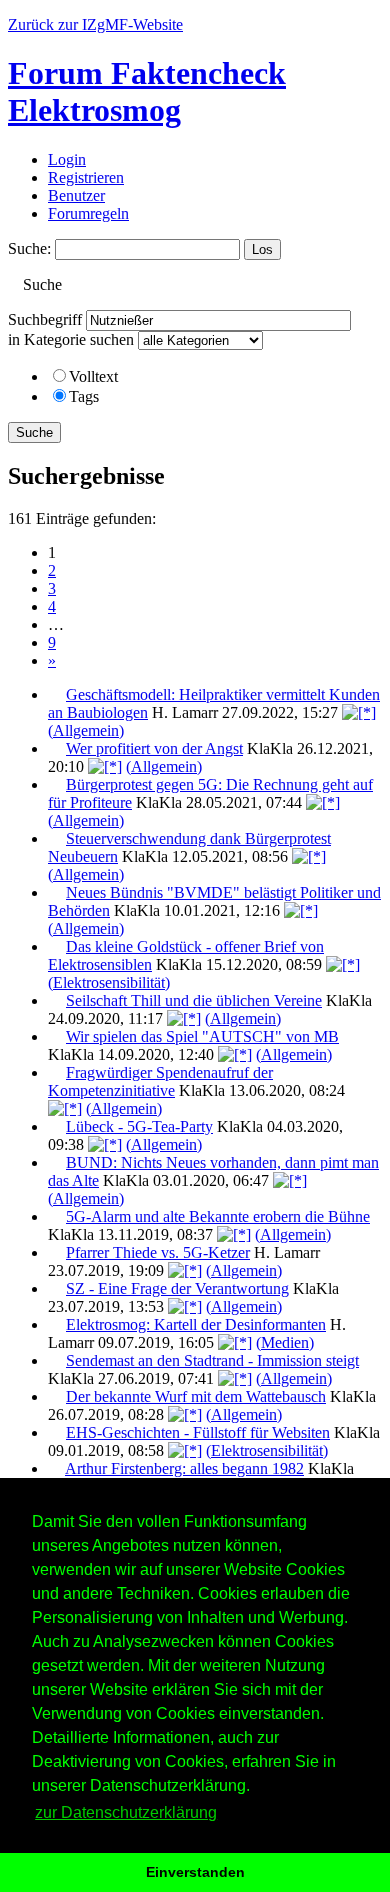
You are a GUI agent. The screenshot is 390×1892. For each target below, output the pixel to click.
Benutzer (76, 195)
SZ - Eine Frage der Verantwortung (177, 1288)
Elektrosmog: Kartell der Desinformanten (196, 1324)
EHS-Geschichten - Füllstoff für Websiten (198, 1432)
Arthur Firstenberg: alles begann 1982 (184, 1468)
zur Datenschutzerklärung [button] (126, 1812)
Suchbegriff (45, 319)
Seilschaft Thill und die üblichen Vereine (194, 1000)
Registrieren (86, 177)
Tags (84, 396)
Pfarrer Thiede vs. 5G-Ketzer (158, 1252)
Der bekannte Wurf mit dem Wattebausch (196, 1396)
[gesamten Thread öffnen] (359, 712)
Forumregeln (88, 213)
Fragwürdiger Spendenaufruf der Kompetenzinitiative (160, 1081)
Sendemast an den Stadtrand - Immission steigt (212, 1360)
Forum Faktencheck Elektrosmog (147, 91)
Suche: (29, 248)
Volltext (93, 376)
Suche (34, 432)
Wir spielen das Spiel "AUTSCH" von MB (202, 1036)
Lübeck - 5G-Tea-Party (139, 1126)
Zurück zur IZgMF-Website (95, 24)
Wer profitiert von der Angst (154, 748)
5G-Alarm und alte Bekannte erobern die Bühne (218, 1216)
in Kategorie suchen (71, 339)
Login (67, 159)
